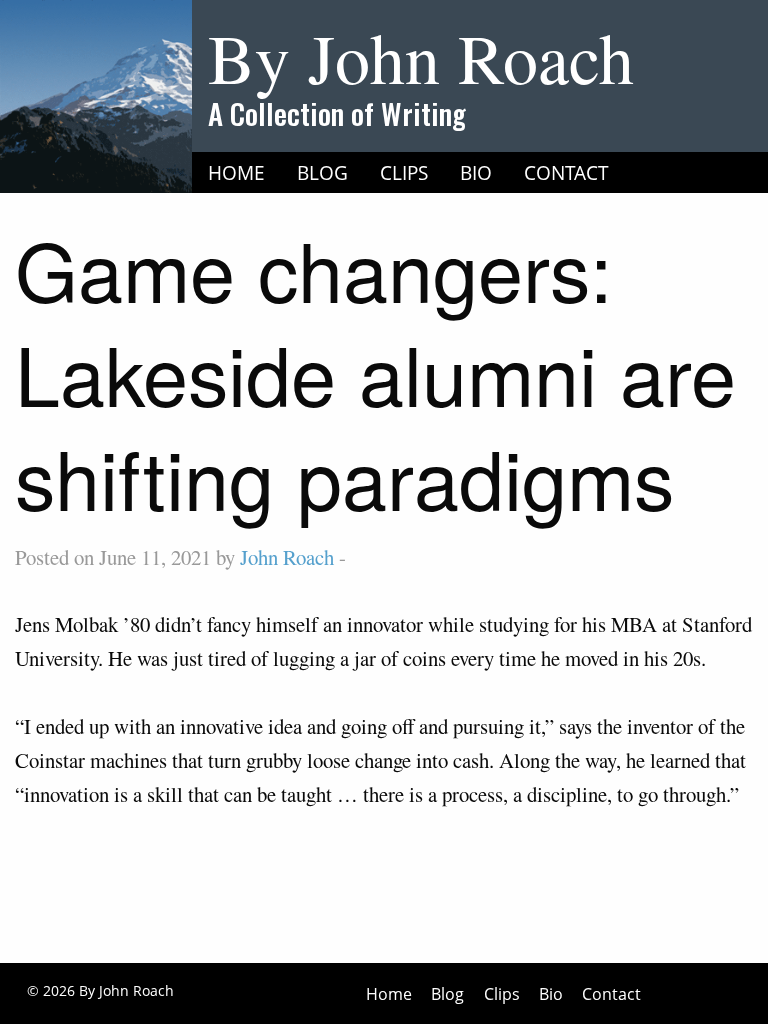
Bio (476, 172)
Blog (322, 172)
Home (236, 172)
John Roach (287, 557)
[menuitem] (236, 173)
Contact (566, 172)
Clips (404, 172)
